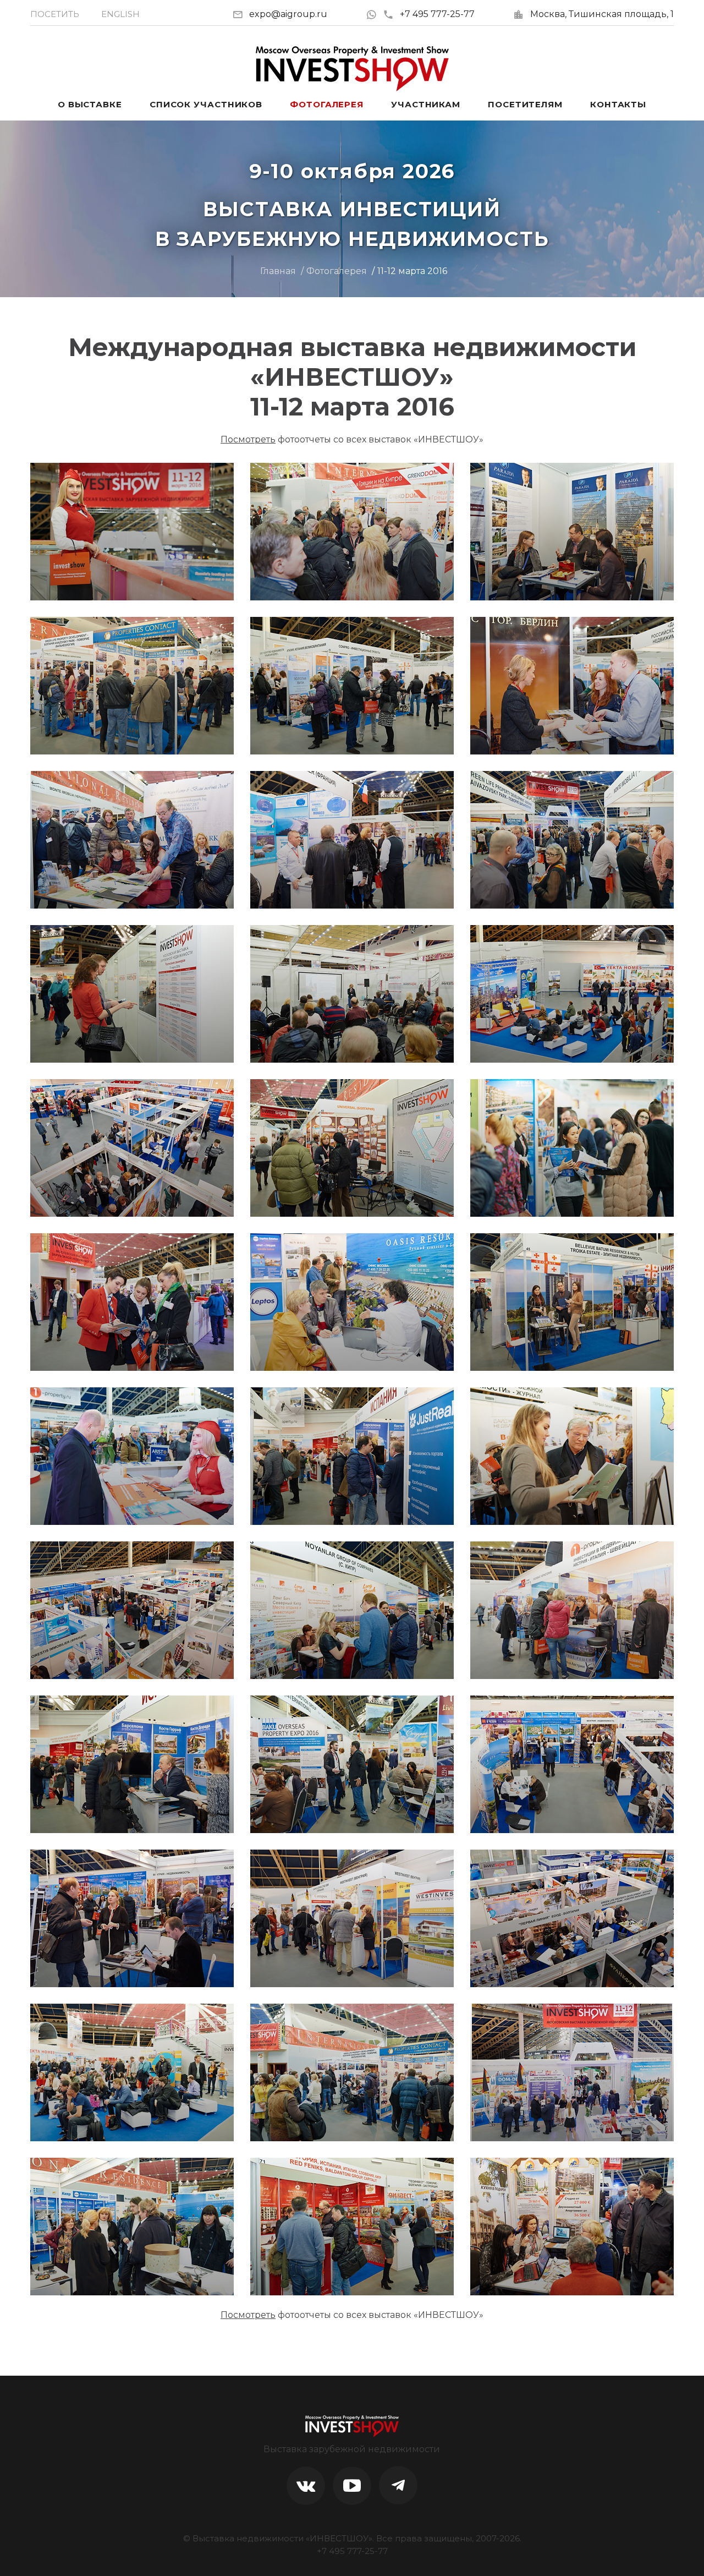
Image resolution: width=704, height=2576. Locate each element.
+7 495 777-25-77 (437, 14)
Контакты (618, 104)
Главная (278, 271)
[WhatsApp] (374, 14)
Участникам (426, 104)
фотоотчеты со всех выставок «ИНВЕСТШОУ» (352, 439)
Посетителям (525, 104)
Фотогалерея (327, 104)
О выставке (90, 104)
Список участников (206, 104)
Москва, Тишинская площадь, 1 (602, 14)
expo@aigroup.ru (288, 14)
